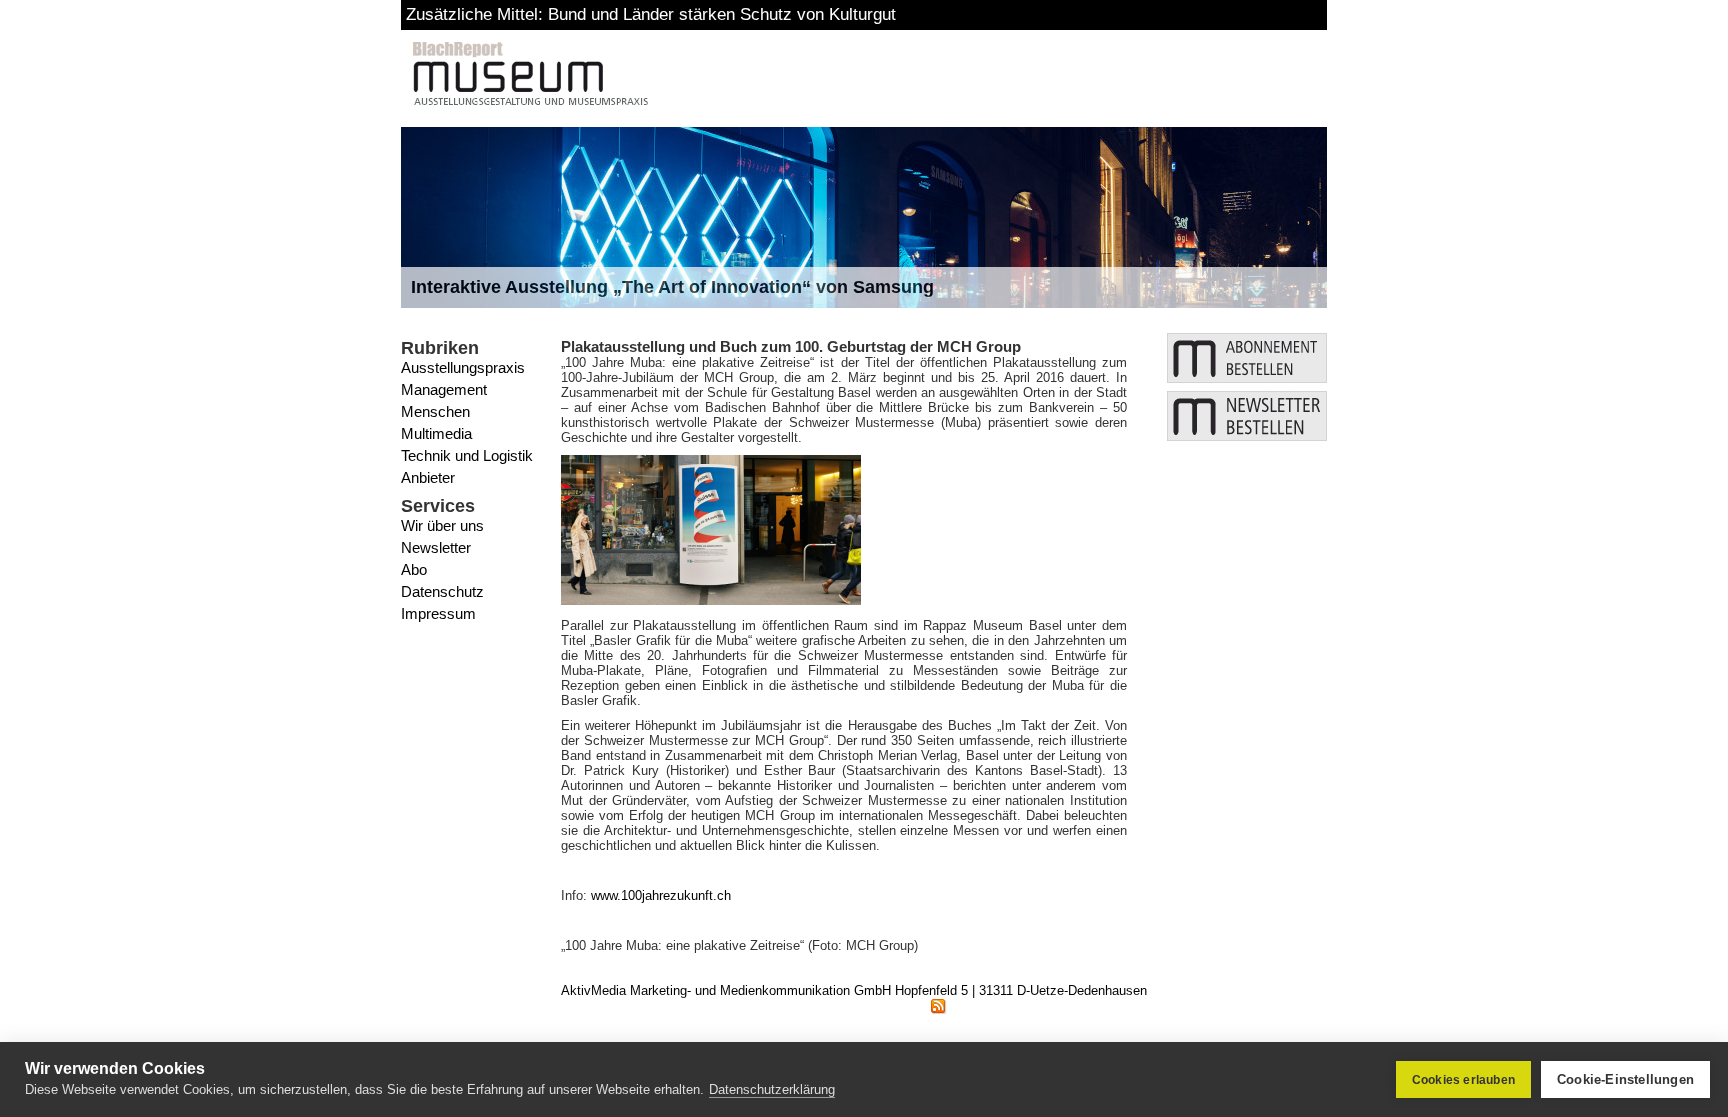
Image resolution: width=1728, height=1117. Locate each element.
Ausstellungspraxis (463, 367)
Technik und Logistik (467, 455)
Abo (414, 569)
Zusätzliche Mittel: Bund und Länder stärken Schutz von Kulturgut (651, 14)
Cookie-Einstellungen (1625, 1079)
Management (444, 389)
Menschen (435, 411)
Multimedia (436, 433)
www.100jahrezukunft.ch (661, 895)
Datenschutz (442, 591)
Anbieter (428, 477)
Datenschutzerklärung (772, 1089)
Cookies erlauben (1463, 1080)
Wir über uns (442, 525)
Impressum (438, 613)
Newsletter (436, 547)
